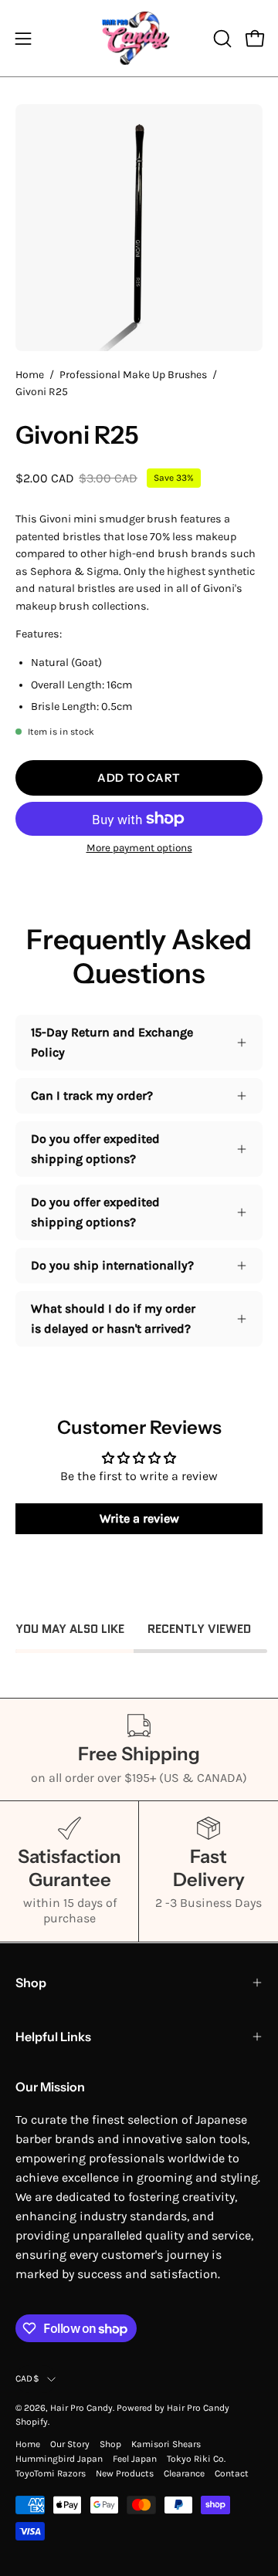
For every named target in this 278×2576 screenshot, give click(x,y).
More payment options (139, 848)
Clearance (184, 2473)
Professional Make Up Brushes (133, 375)
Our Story (70, 2444)
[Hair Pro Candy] (139, 38)
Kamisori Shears (166, 2444)
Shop (31, 1983)
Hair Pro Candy (81, 2408)
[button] (221, 39)
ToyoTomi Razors (51, 2473)
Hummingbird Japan (59, 2459)
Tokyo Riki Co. (196, 2459)
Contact (232, 2473)
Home (30, 375)
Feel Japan (135, 2459)
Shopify (32, 2422)
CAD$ (27, 2378)
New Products (125, 2473)
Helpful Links (53, 2037)
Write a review (139, 1518)
